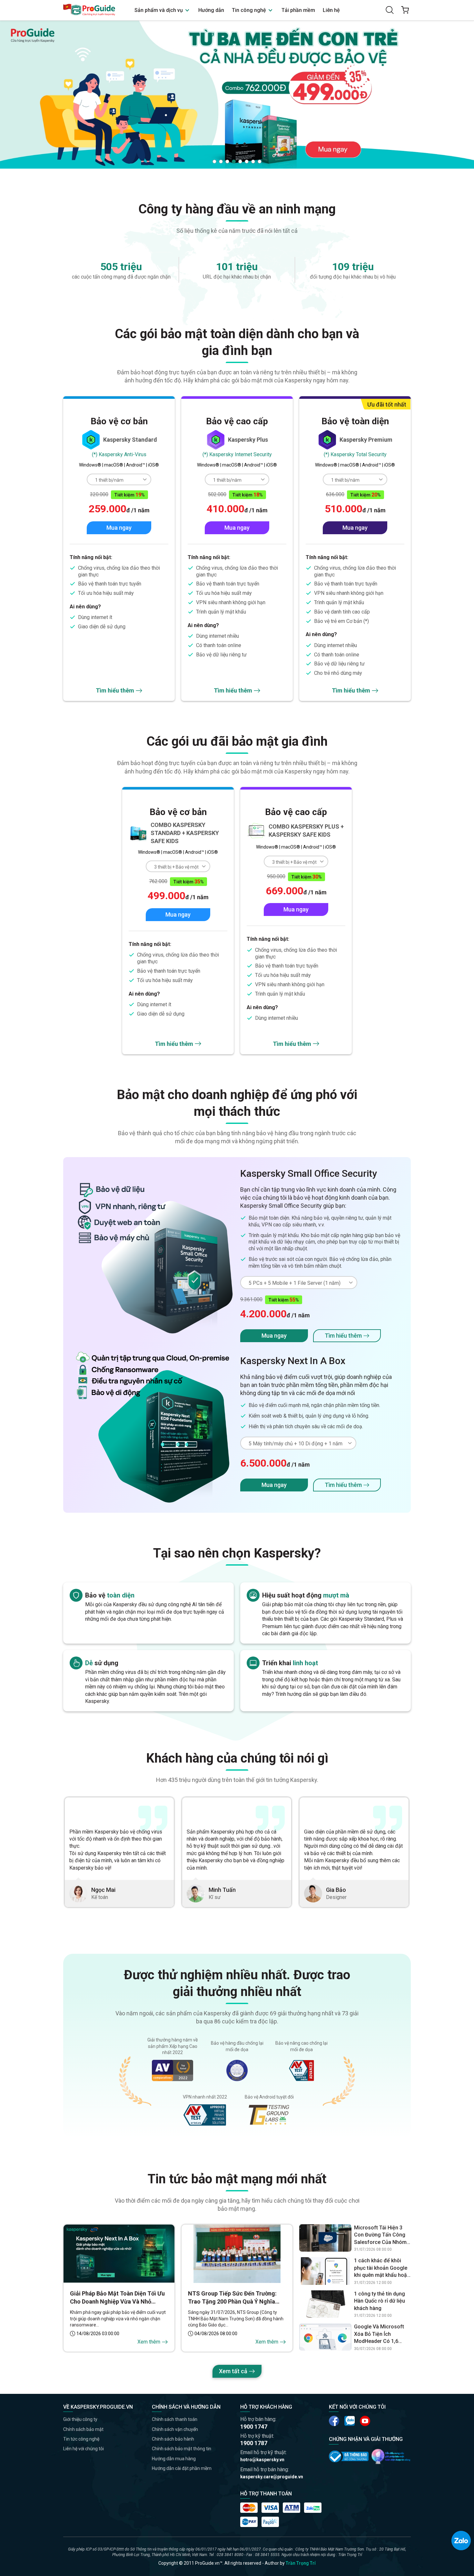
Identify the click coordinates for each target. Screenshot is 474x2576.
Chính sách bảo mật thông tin (182, 2449)
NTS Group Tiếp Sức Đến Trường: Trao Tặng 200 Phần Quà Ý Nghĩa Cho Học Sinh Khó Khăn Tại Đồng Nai (237, 2298)
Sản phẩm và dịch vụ (159, 10)
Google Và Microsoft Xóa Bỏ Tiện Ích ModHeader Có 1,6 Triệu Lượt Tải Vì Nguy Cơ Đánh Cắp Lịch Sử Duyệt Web (380, 2334)
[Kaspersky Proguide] (89, 10)
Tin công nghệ (250, 10)
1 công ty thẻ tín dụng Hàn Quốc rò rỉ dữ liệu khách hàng (380, 2301)
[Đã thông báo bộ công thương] (349, 2456)
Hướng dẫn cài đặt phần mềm (182, 2468)
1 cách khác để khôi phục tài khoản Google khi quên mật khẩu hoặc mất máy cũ (382, 2268)
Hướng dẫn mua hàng (174, 2459)
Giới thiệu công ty (80, 2419)
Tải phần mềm (298, 10)
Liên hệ (331, 10)
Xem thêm (149, 2342)
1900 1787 (254, 2443)
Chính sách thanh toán (175, 2419)
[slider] (237, 94)
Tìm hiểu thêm (115, 690)
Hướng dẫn (211, 10)
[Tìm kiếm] (390, 10)
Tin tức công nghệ (81, 2439)
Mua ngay (119, 528)
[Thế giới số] (391, 2456)
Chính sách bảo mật (83, 2429)
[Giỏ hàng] (405, 10)
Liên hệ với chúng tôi (84, 2449)
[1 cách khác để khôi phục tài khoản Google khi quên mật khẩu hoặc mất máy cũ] (325, 2271)
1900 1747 (254, 2427)
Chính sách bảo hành (173, 2439)
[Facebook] (334, 2421)
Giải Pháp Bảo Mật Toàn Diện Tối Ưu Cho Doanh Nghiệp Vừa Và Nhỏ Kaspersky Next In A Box (117, 2298)
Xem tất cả (233, 2371)
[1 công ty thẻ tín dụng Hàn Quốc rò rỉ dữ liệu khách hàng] (325, 2304)
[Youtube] (350, 2421)
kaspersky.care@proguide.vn (272, 2477)
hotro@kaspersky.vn (262, 2460)
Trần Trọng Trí (301, 2563)
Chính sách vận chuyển (175, 2429)
